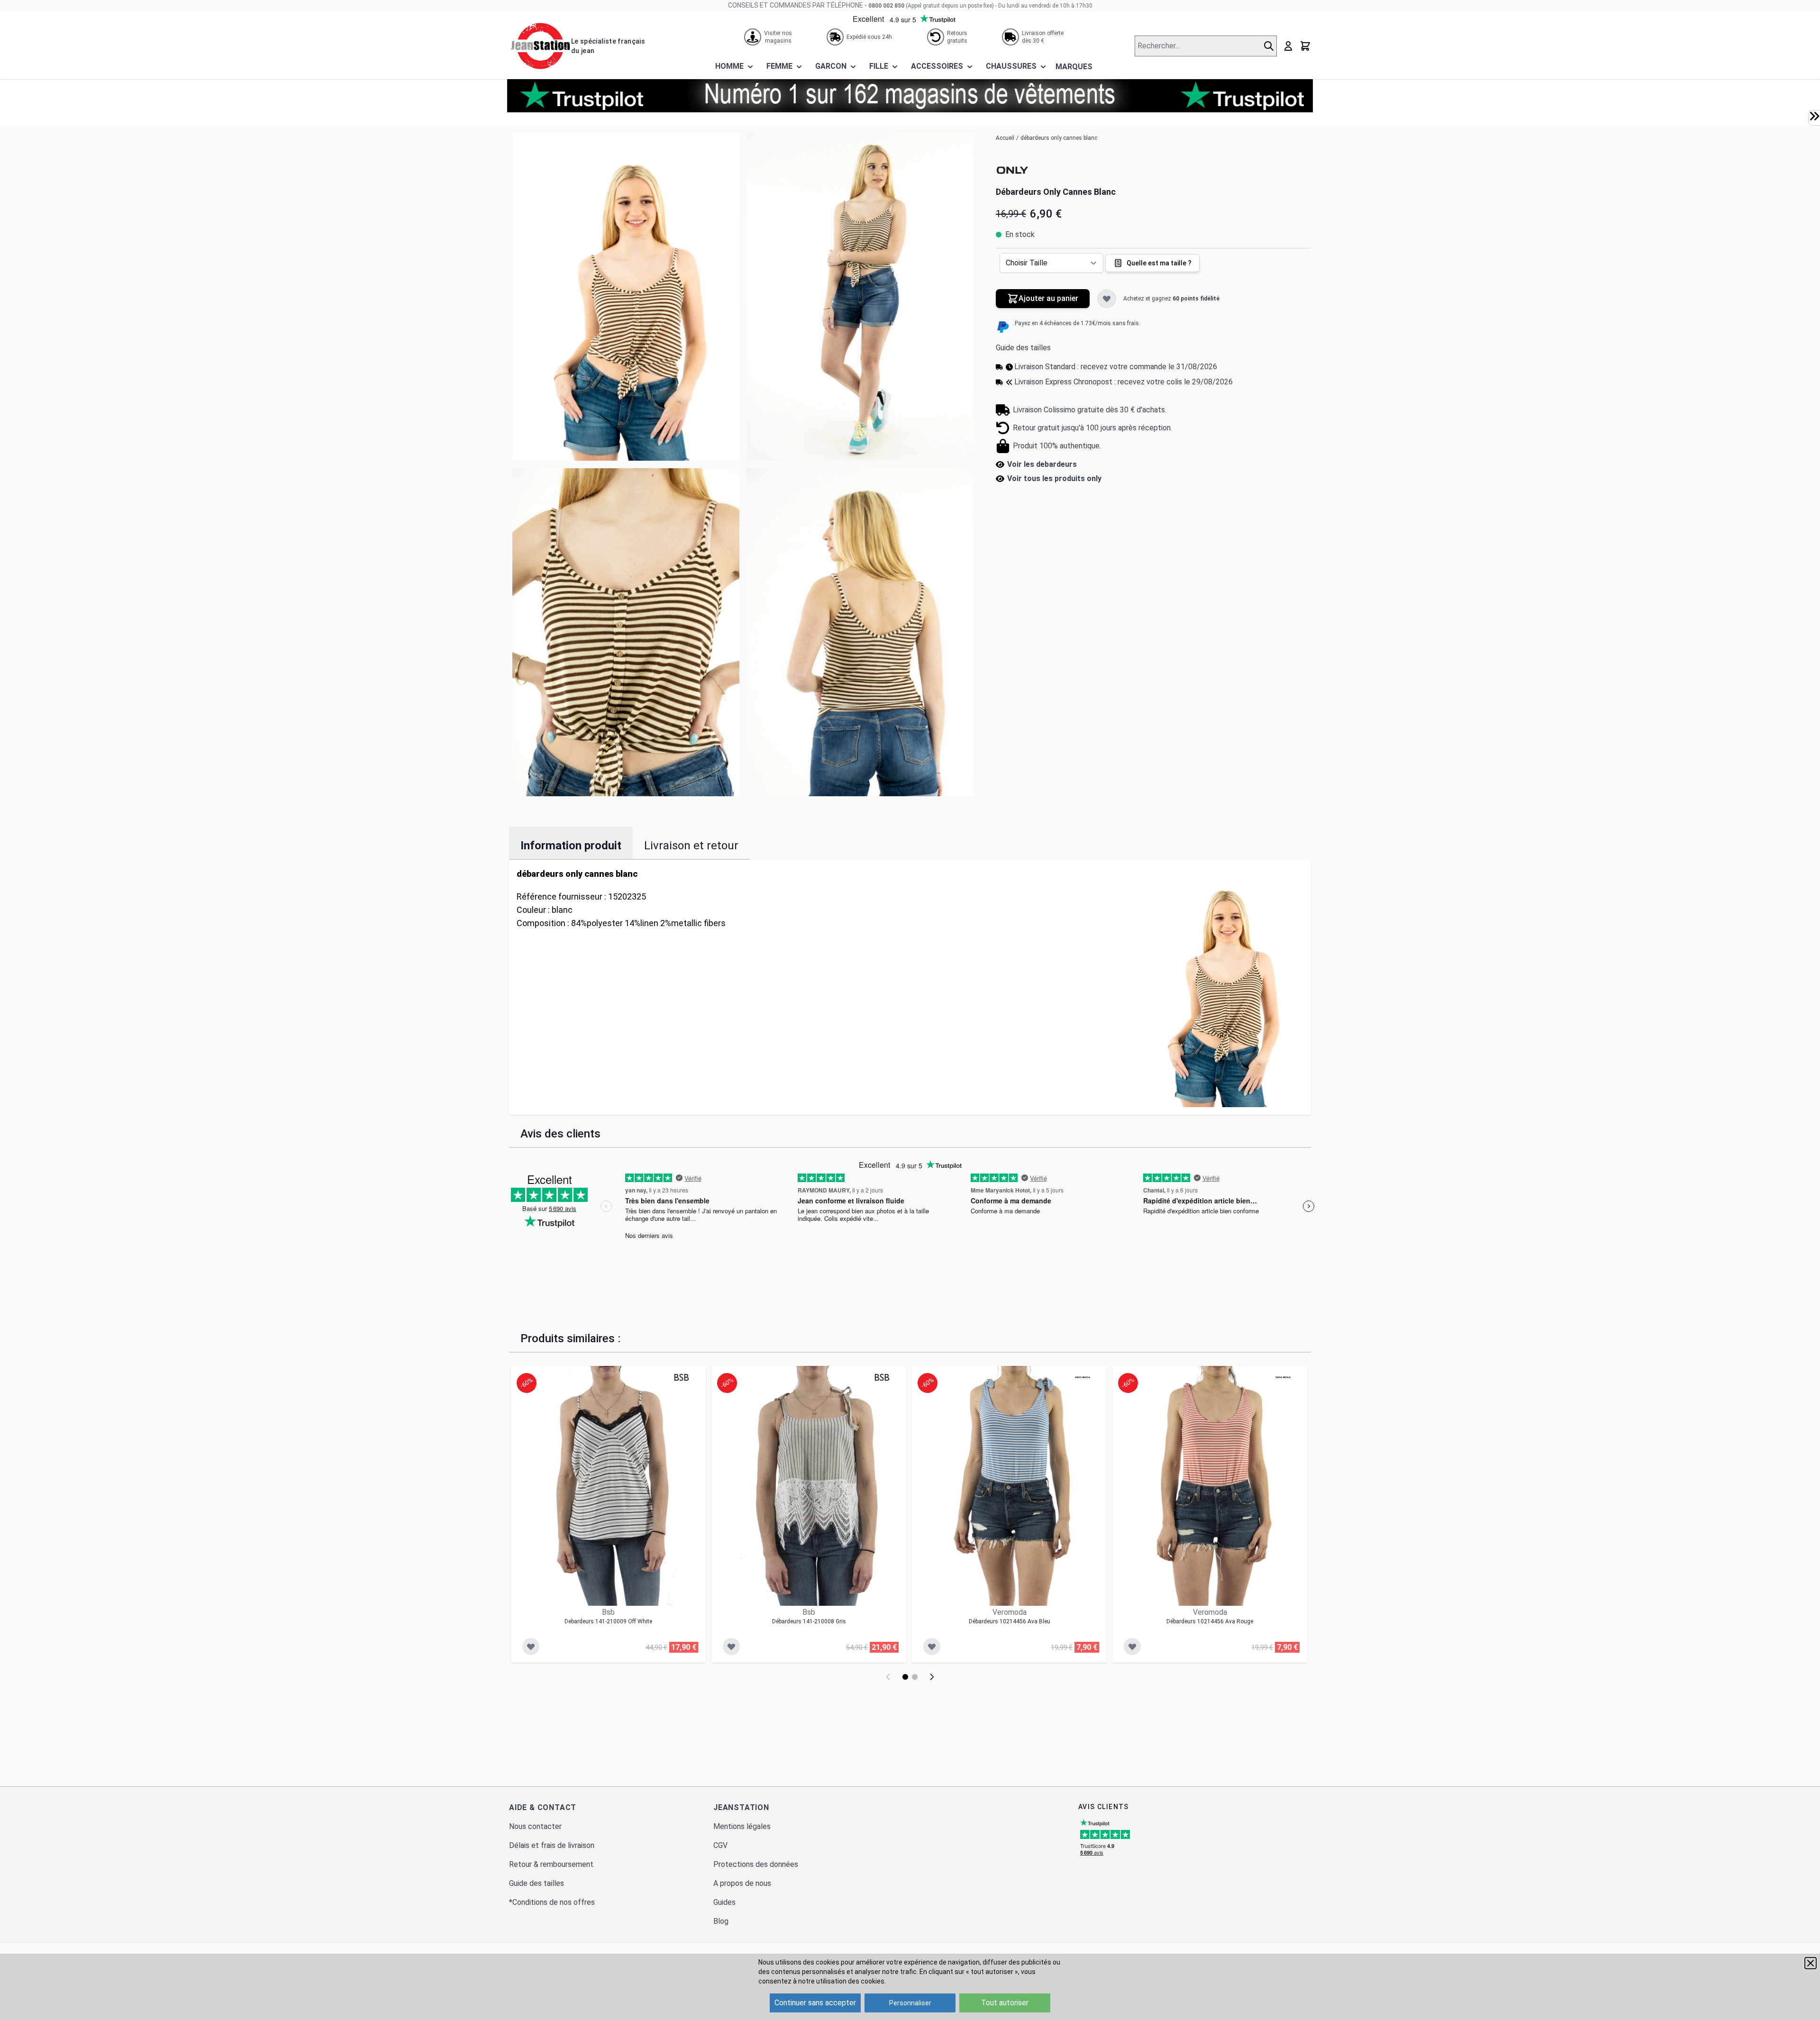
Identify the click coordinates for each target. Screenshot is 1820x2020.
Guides (724, 1902)
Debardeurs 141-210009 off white (608, 1621)
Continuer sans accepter (815, 2003)
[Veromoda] (1083, 1377)
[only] (1012, 171)
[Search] (1270, 46)
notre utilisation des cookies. (842, 1981)
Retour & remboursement (551, 1864)
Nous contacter (535, 1826)
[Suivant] (932, 1677)
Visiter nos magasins (778, 37)
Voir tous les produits (1054, 478)
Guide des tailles (1023, 348)
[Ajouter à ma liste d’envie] (1107, 299)
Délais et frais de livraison (552, 1845)
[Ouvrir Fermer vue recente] (1814, 116)
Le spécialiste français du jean (608, 46)
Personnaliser (910, 2003)
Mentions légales (742, 1826)
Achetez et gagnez (1171, 299)
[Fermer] (1811, 1963)
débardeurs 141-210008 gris (809, 1621)
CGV (720, 1845)
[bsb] (682, 1377)
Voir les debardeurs (1042, 464)
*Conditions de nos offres (552, 1902)
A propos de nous (742, 1883)
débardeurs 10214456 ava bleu (1010, 1621)
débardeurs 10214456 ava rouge (1210, 1621)
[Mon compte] (1288, 46)
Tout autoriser (1005, 2003)
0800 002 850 (886, 6)
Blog (721, 1921)
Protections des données (756, 1864)
